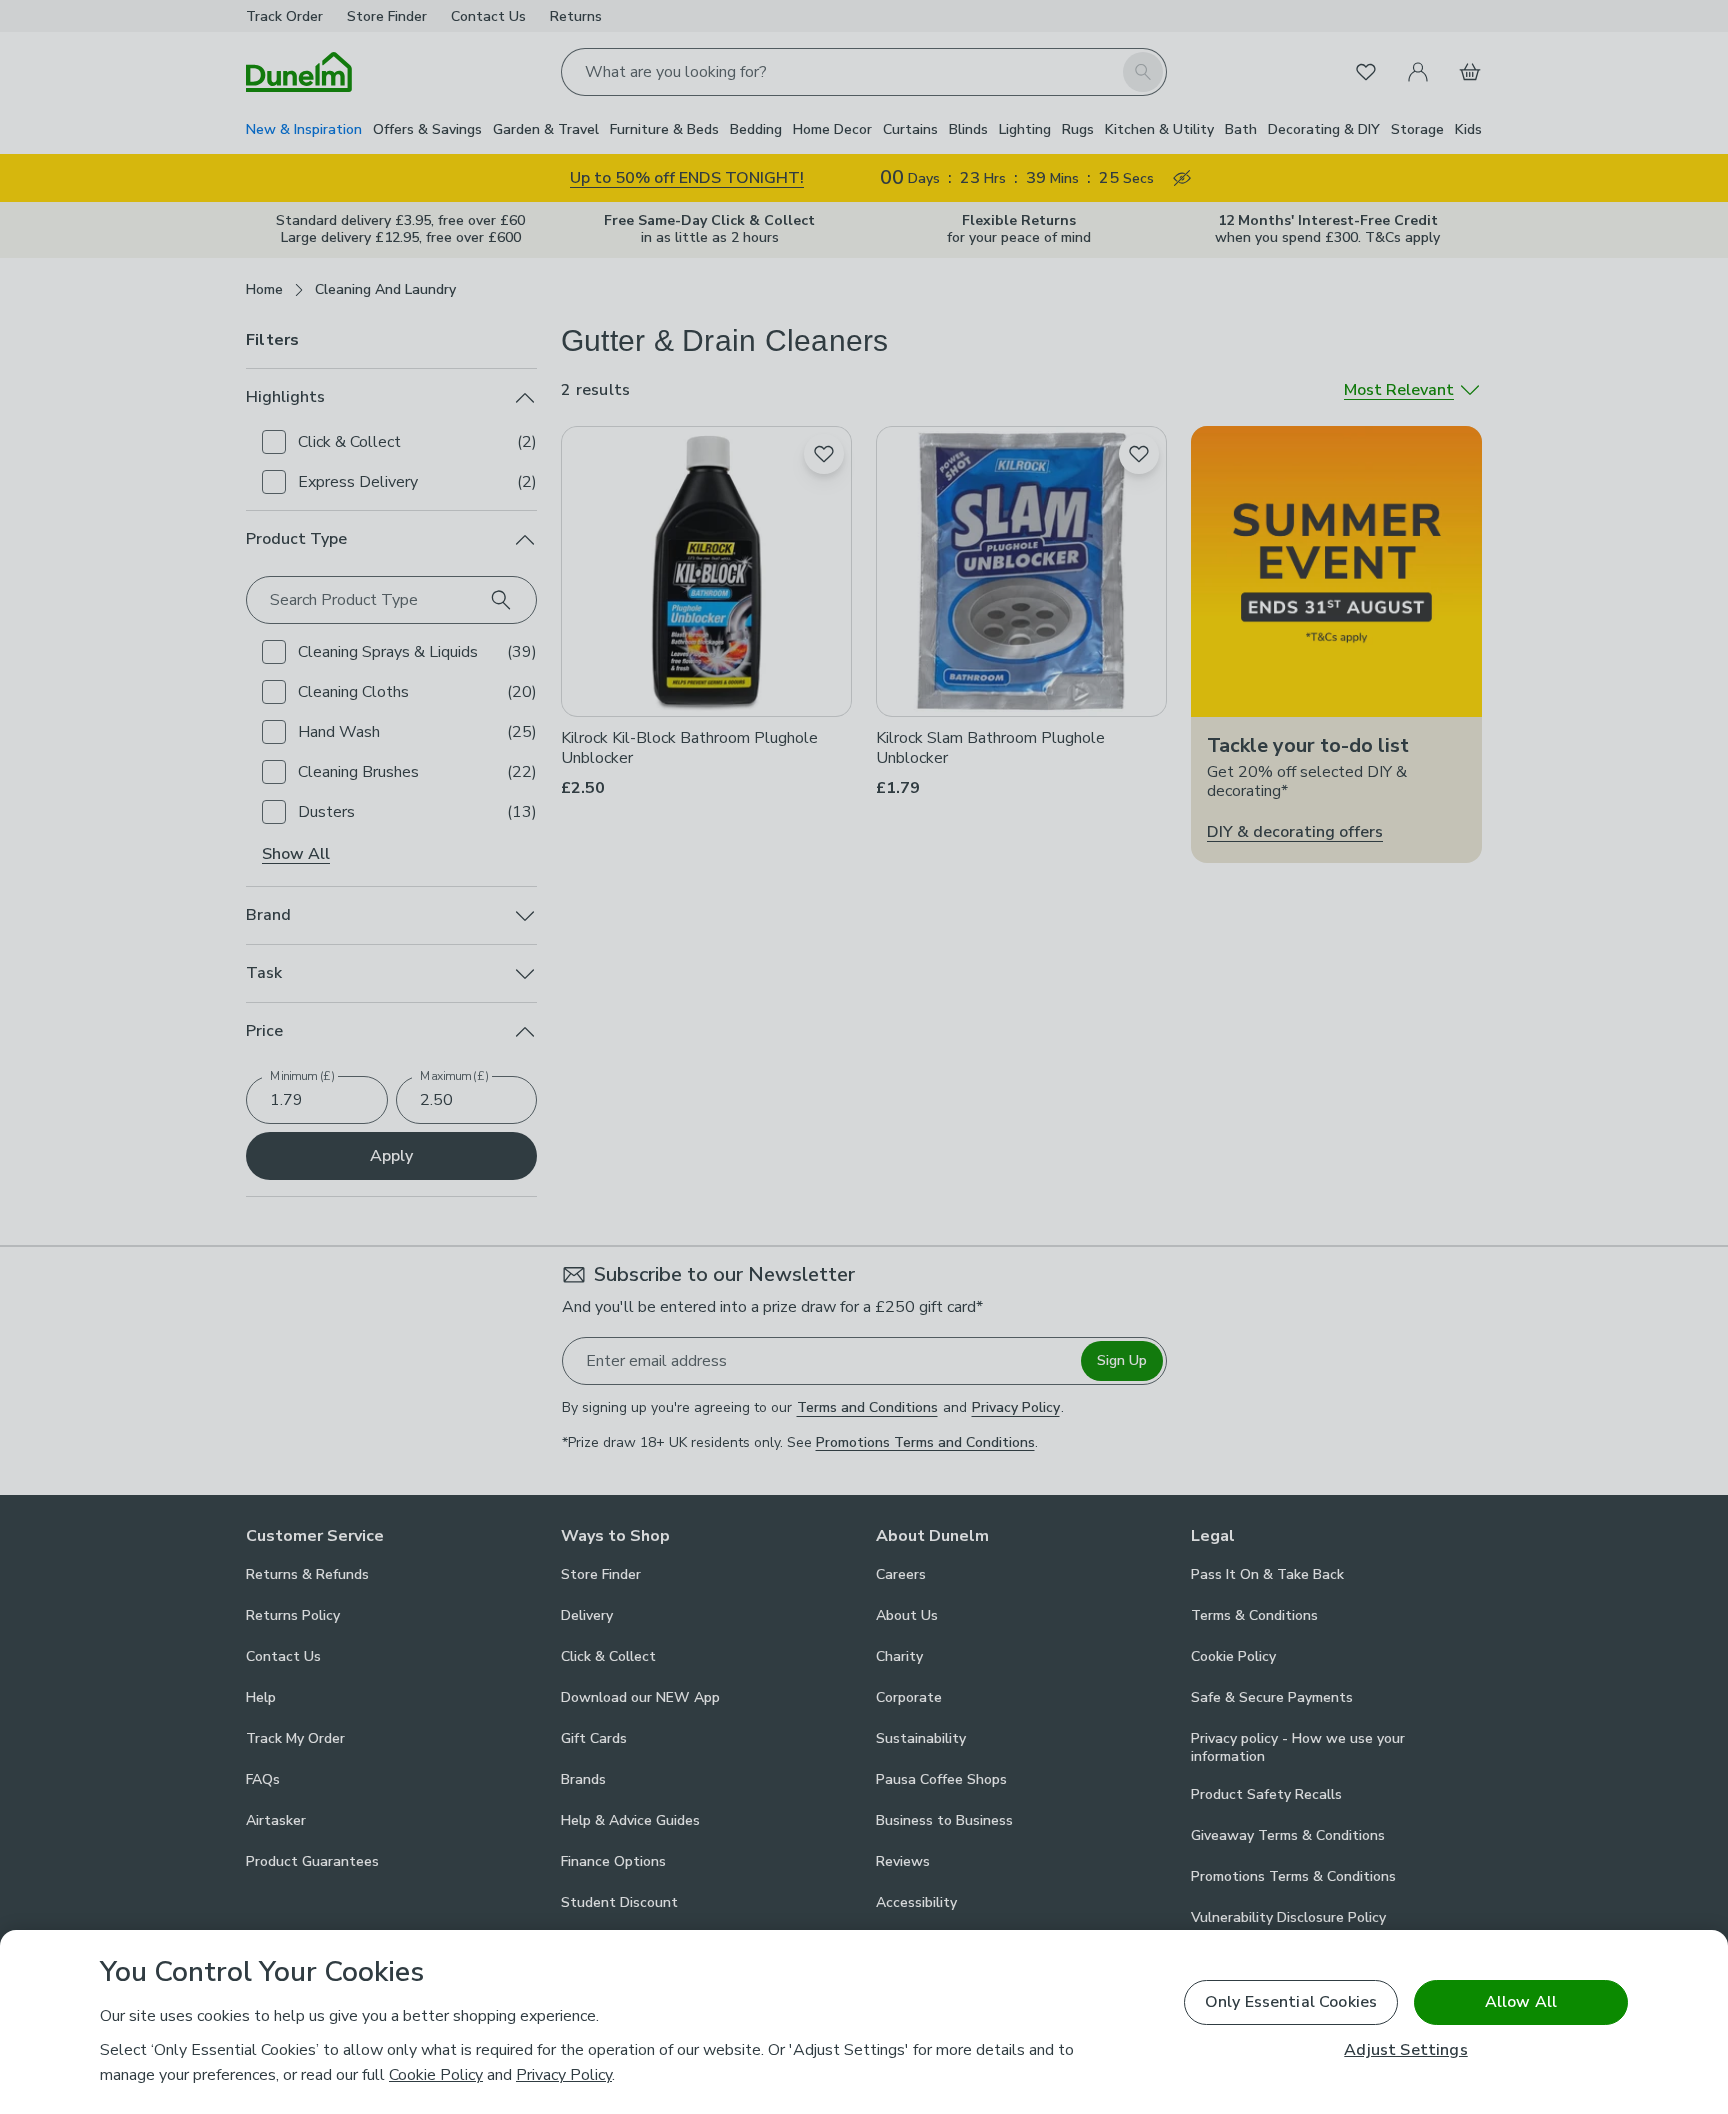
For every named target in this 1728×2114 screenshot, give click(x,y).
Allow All (1521, 2002)
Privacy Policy (564, 2075)
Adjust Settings (1405, 2050)
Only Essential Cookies (1291, 2002)
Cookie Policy (436, 2075)
